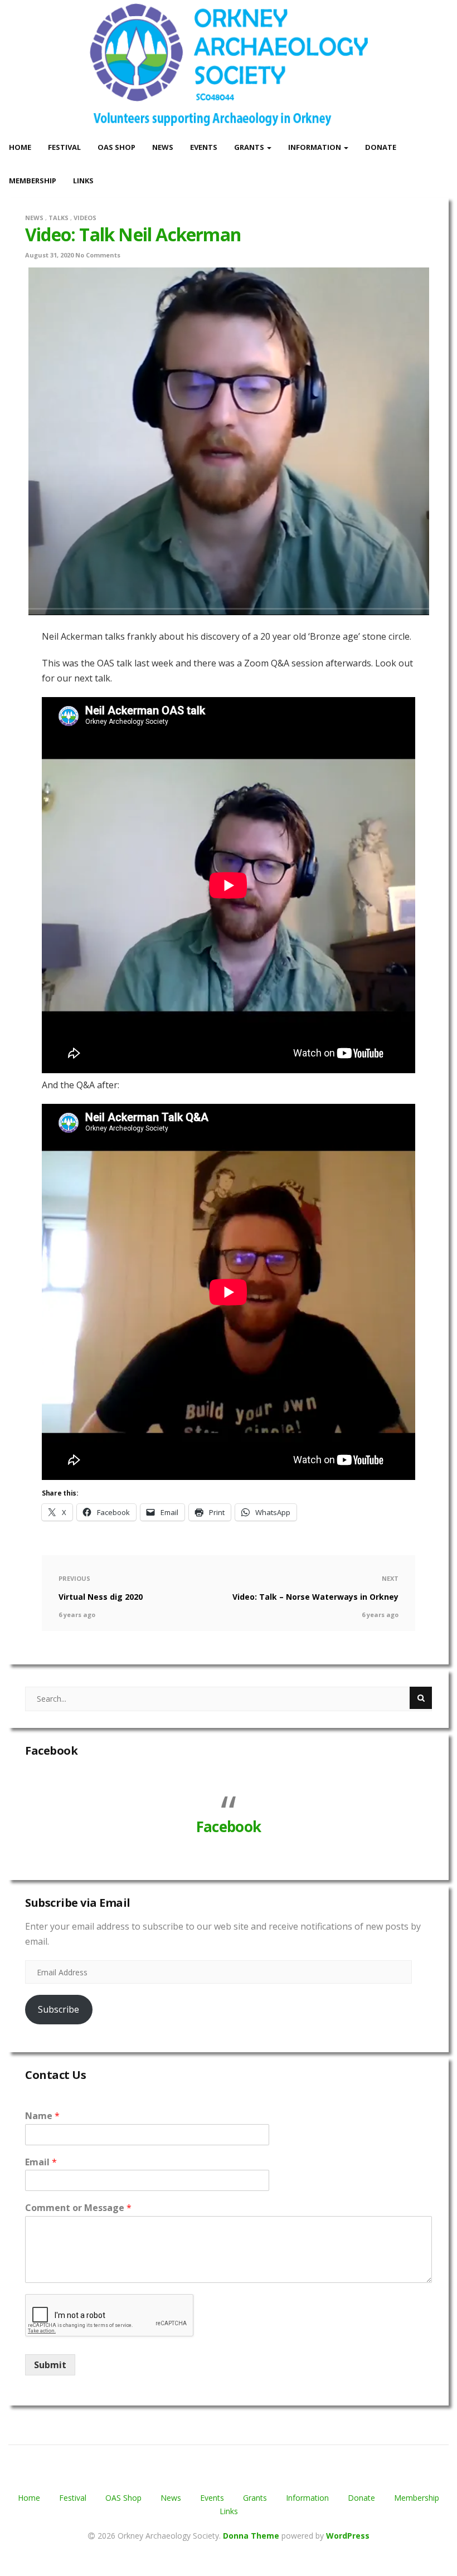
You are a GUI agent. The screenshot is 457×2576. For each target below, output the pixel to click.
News (163, 147)
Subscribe (59, 2009)
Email (41, 2162)
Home (20, 147)
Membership (33, 181)
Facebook (51, 1750)
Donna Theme (252, 2536)
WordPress (348, 2536)
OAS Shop (116, 147)
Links (83, 181)
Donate (381, 147)
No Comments (98, 255)
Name (42, 2116)
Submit (50, 2365)
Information (315, 147)
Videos (85, 218)
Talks (59, 218)
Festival (64, 147)
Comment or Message (78, 2208)
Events (204, 147)
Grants (250, 147)
